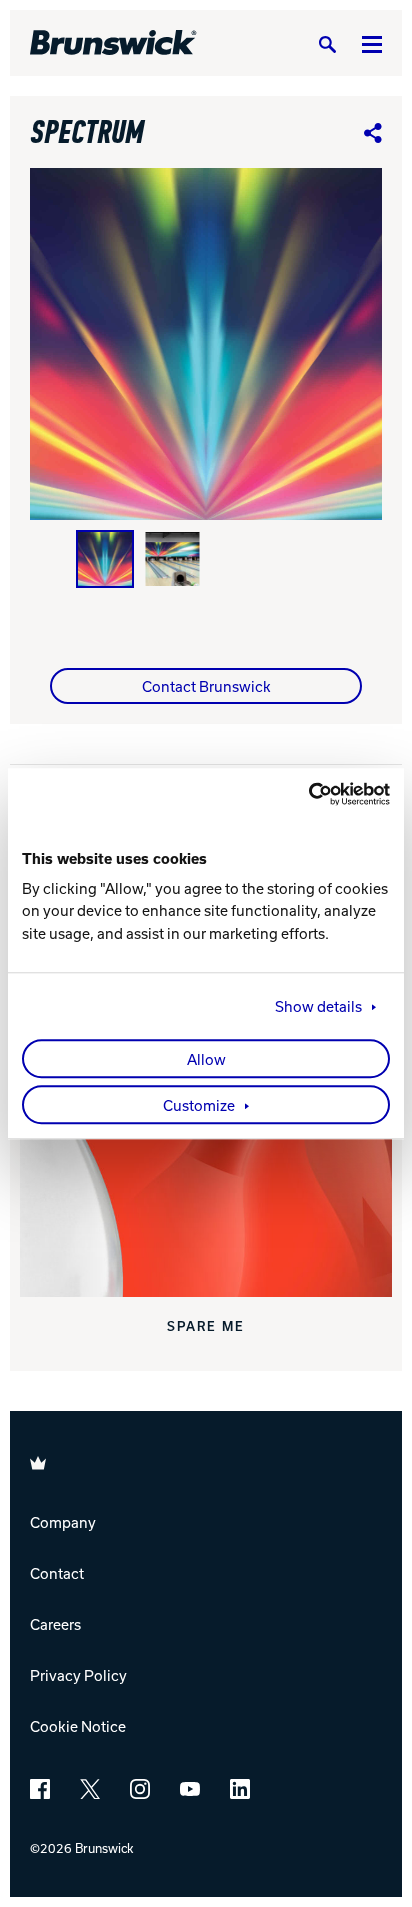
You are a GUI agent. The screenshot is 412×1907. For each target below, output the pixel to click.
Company (63, 1522)
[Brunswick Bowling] (113, 43)
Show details (318, 1006)
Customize (199, 1105)
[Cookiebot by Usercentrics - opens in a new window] (302, 794)
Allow (206, 1059)
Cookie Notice (78, 1726)
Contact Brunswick (206, 686)
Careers (55, 1624)
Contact (57, 1573)
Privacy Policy (78, 1675)
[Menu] (372, 43)
